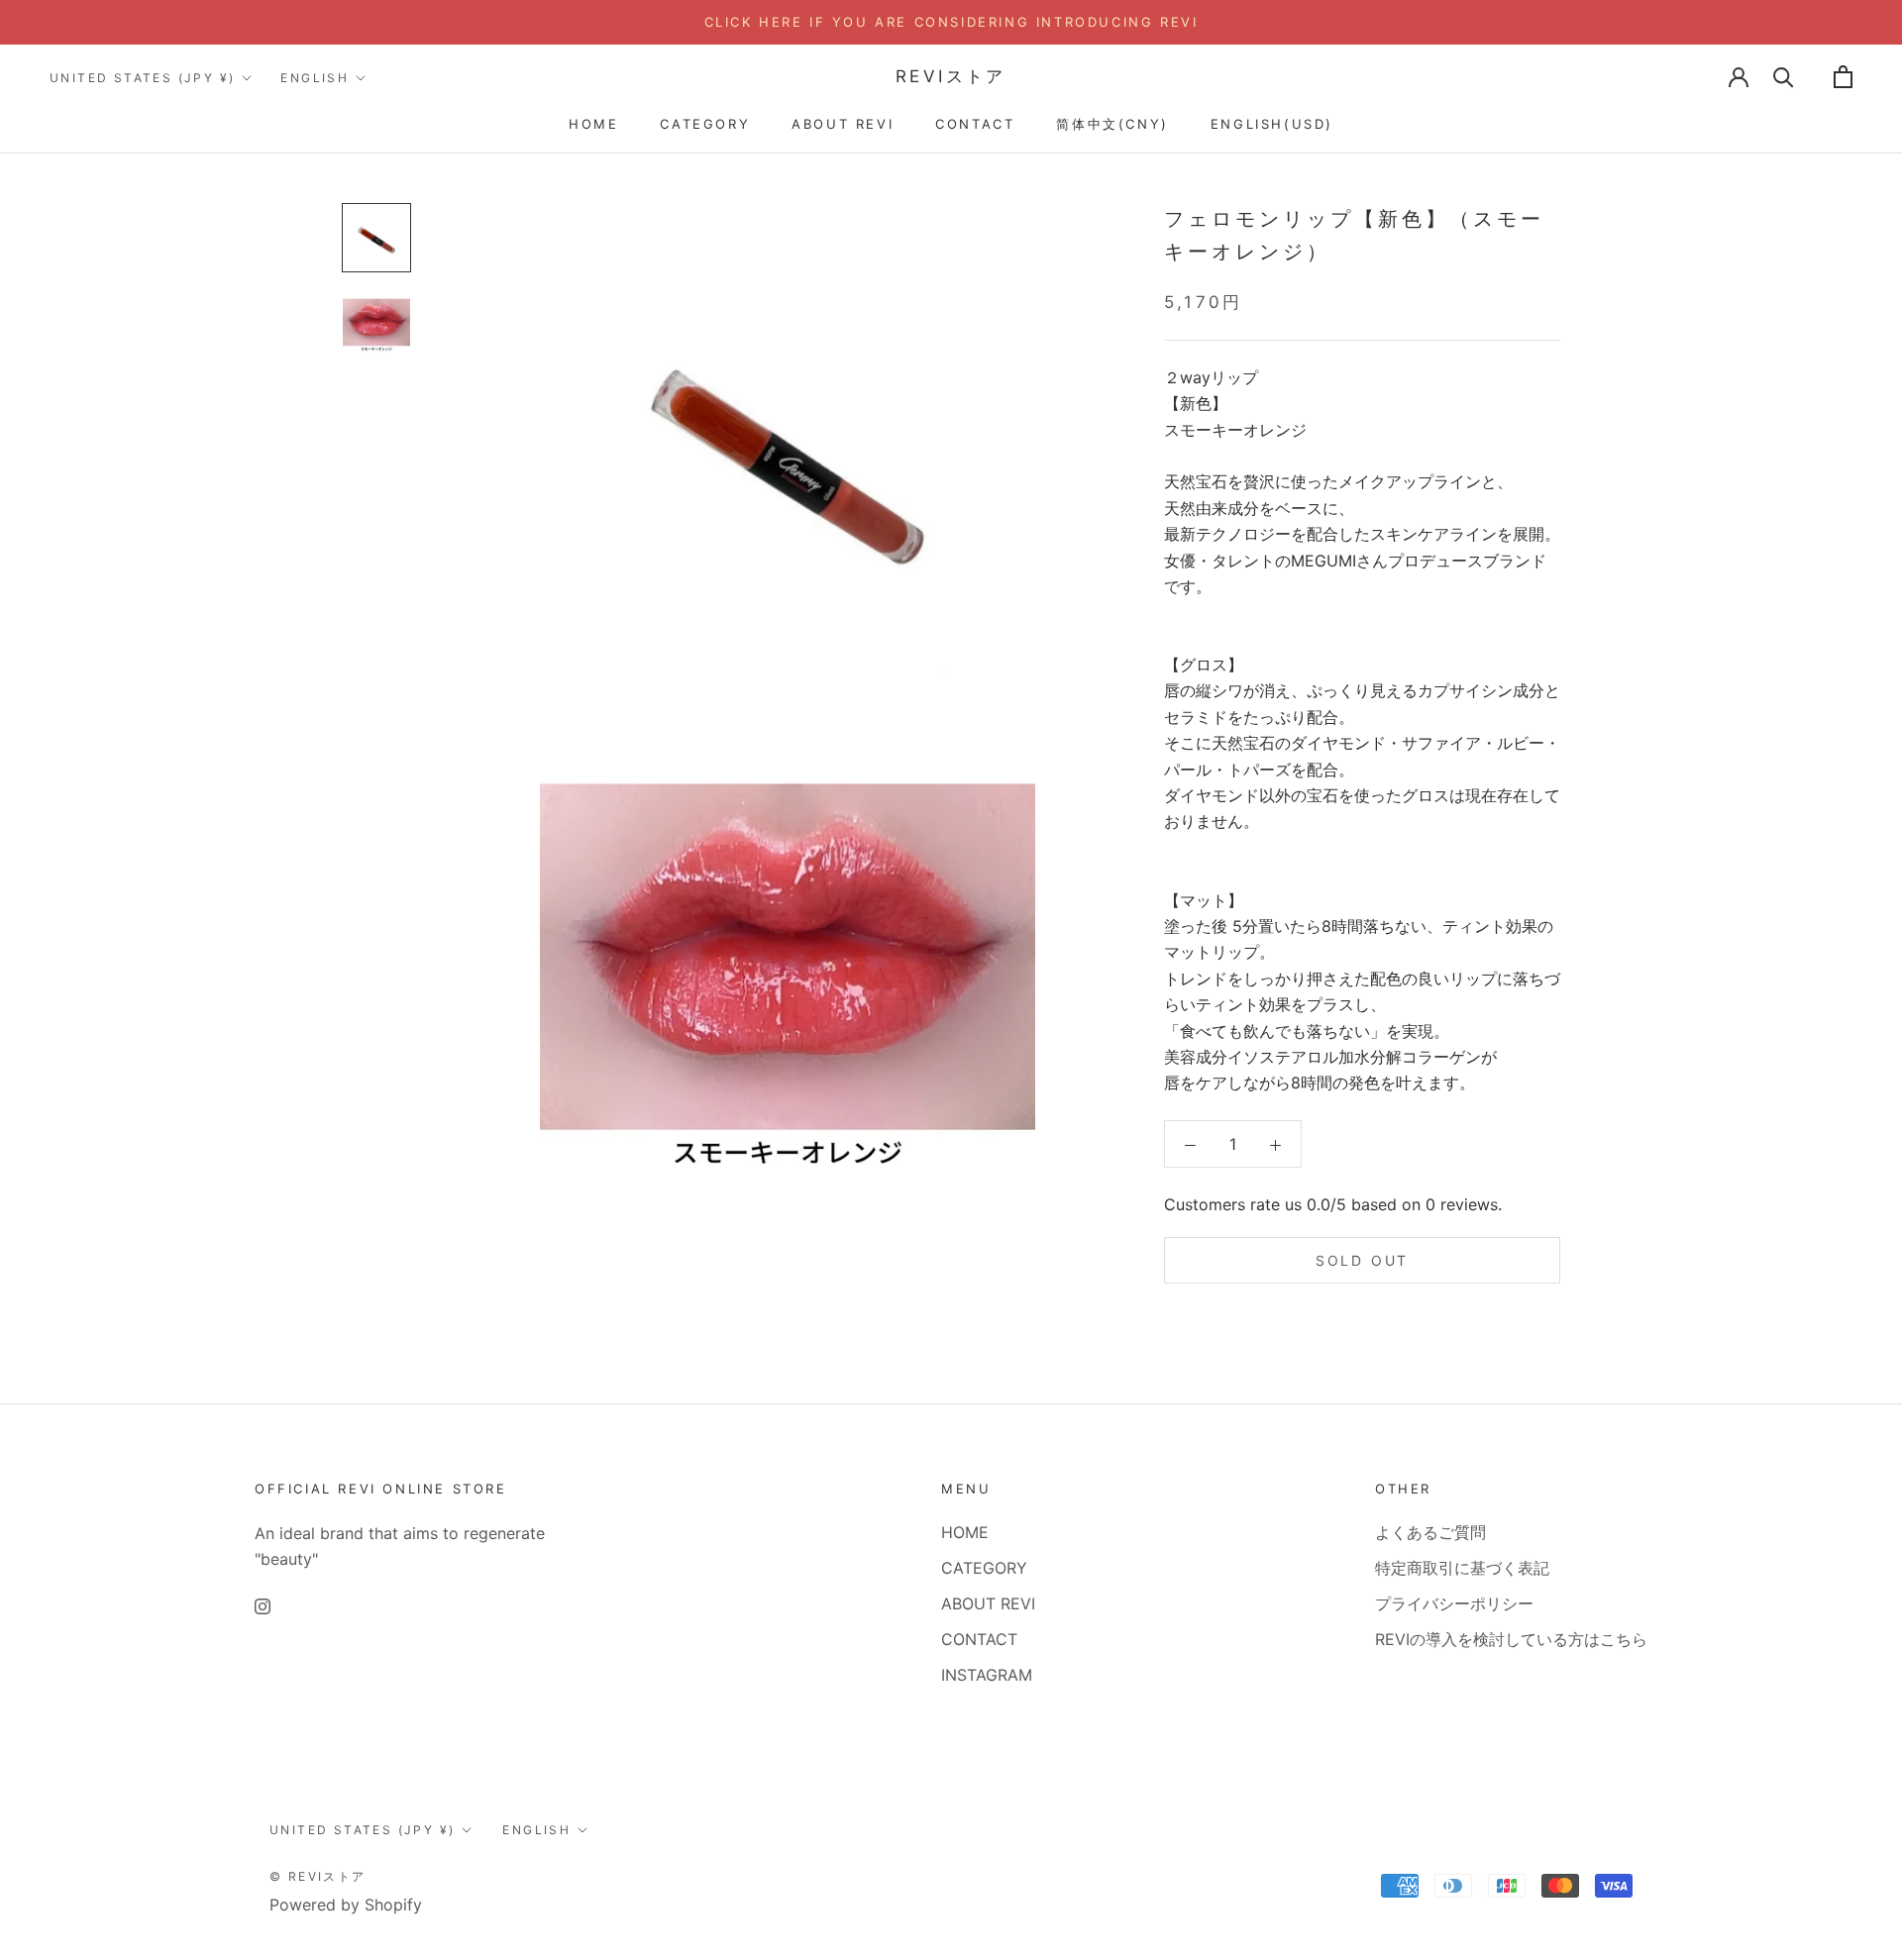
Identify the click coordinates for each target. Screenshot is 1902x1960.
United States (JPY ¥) (142, 78)
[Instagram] (263, 1605)
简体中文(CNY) (1112, 124)
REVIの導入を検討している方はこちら (1511, 1639)
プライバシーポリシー (1454, 1603)
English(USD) (1272, 124)
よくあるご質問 (1430, 1532)
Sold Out (1362, 1261)
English (315, 78)
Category (705, 124)
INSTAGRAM (987, 1675)
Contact (975, 124)
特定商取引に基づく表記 (1462, 1568)
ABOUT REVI (988, 1603)
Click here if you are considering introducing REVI (951, 22)
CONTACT (979, 1639)
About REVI (843, 124)
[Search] (1784, 77)
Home (593, 124)
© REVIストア (318, 1876)
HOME (965, 1532)
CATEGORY (984, 1568)
